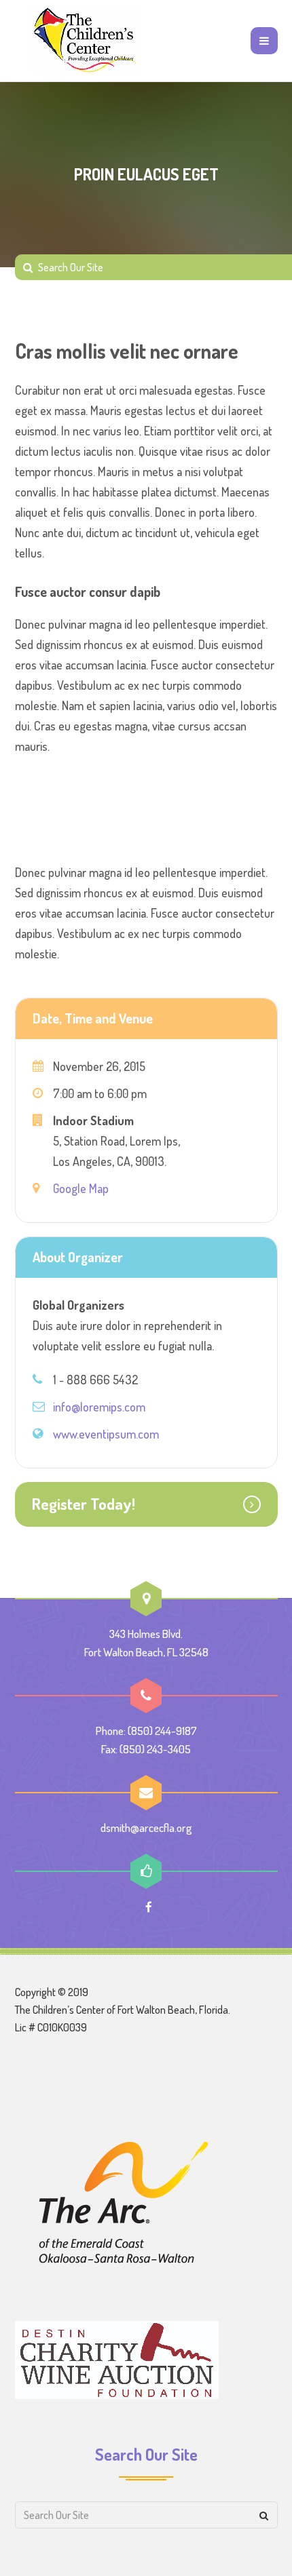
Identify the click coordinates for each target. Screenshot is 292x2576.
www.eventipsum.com (106, 1434)
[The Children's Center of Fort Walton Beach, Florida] (86, 41)
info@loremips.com (99, 1407)
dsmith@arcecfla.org (146, 1828)
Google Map (81, 1188)
